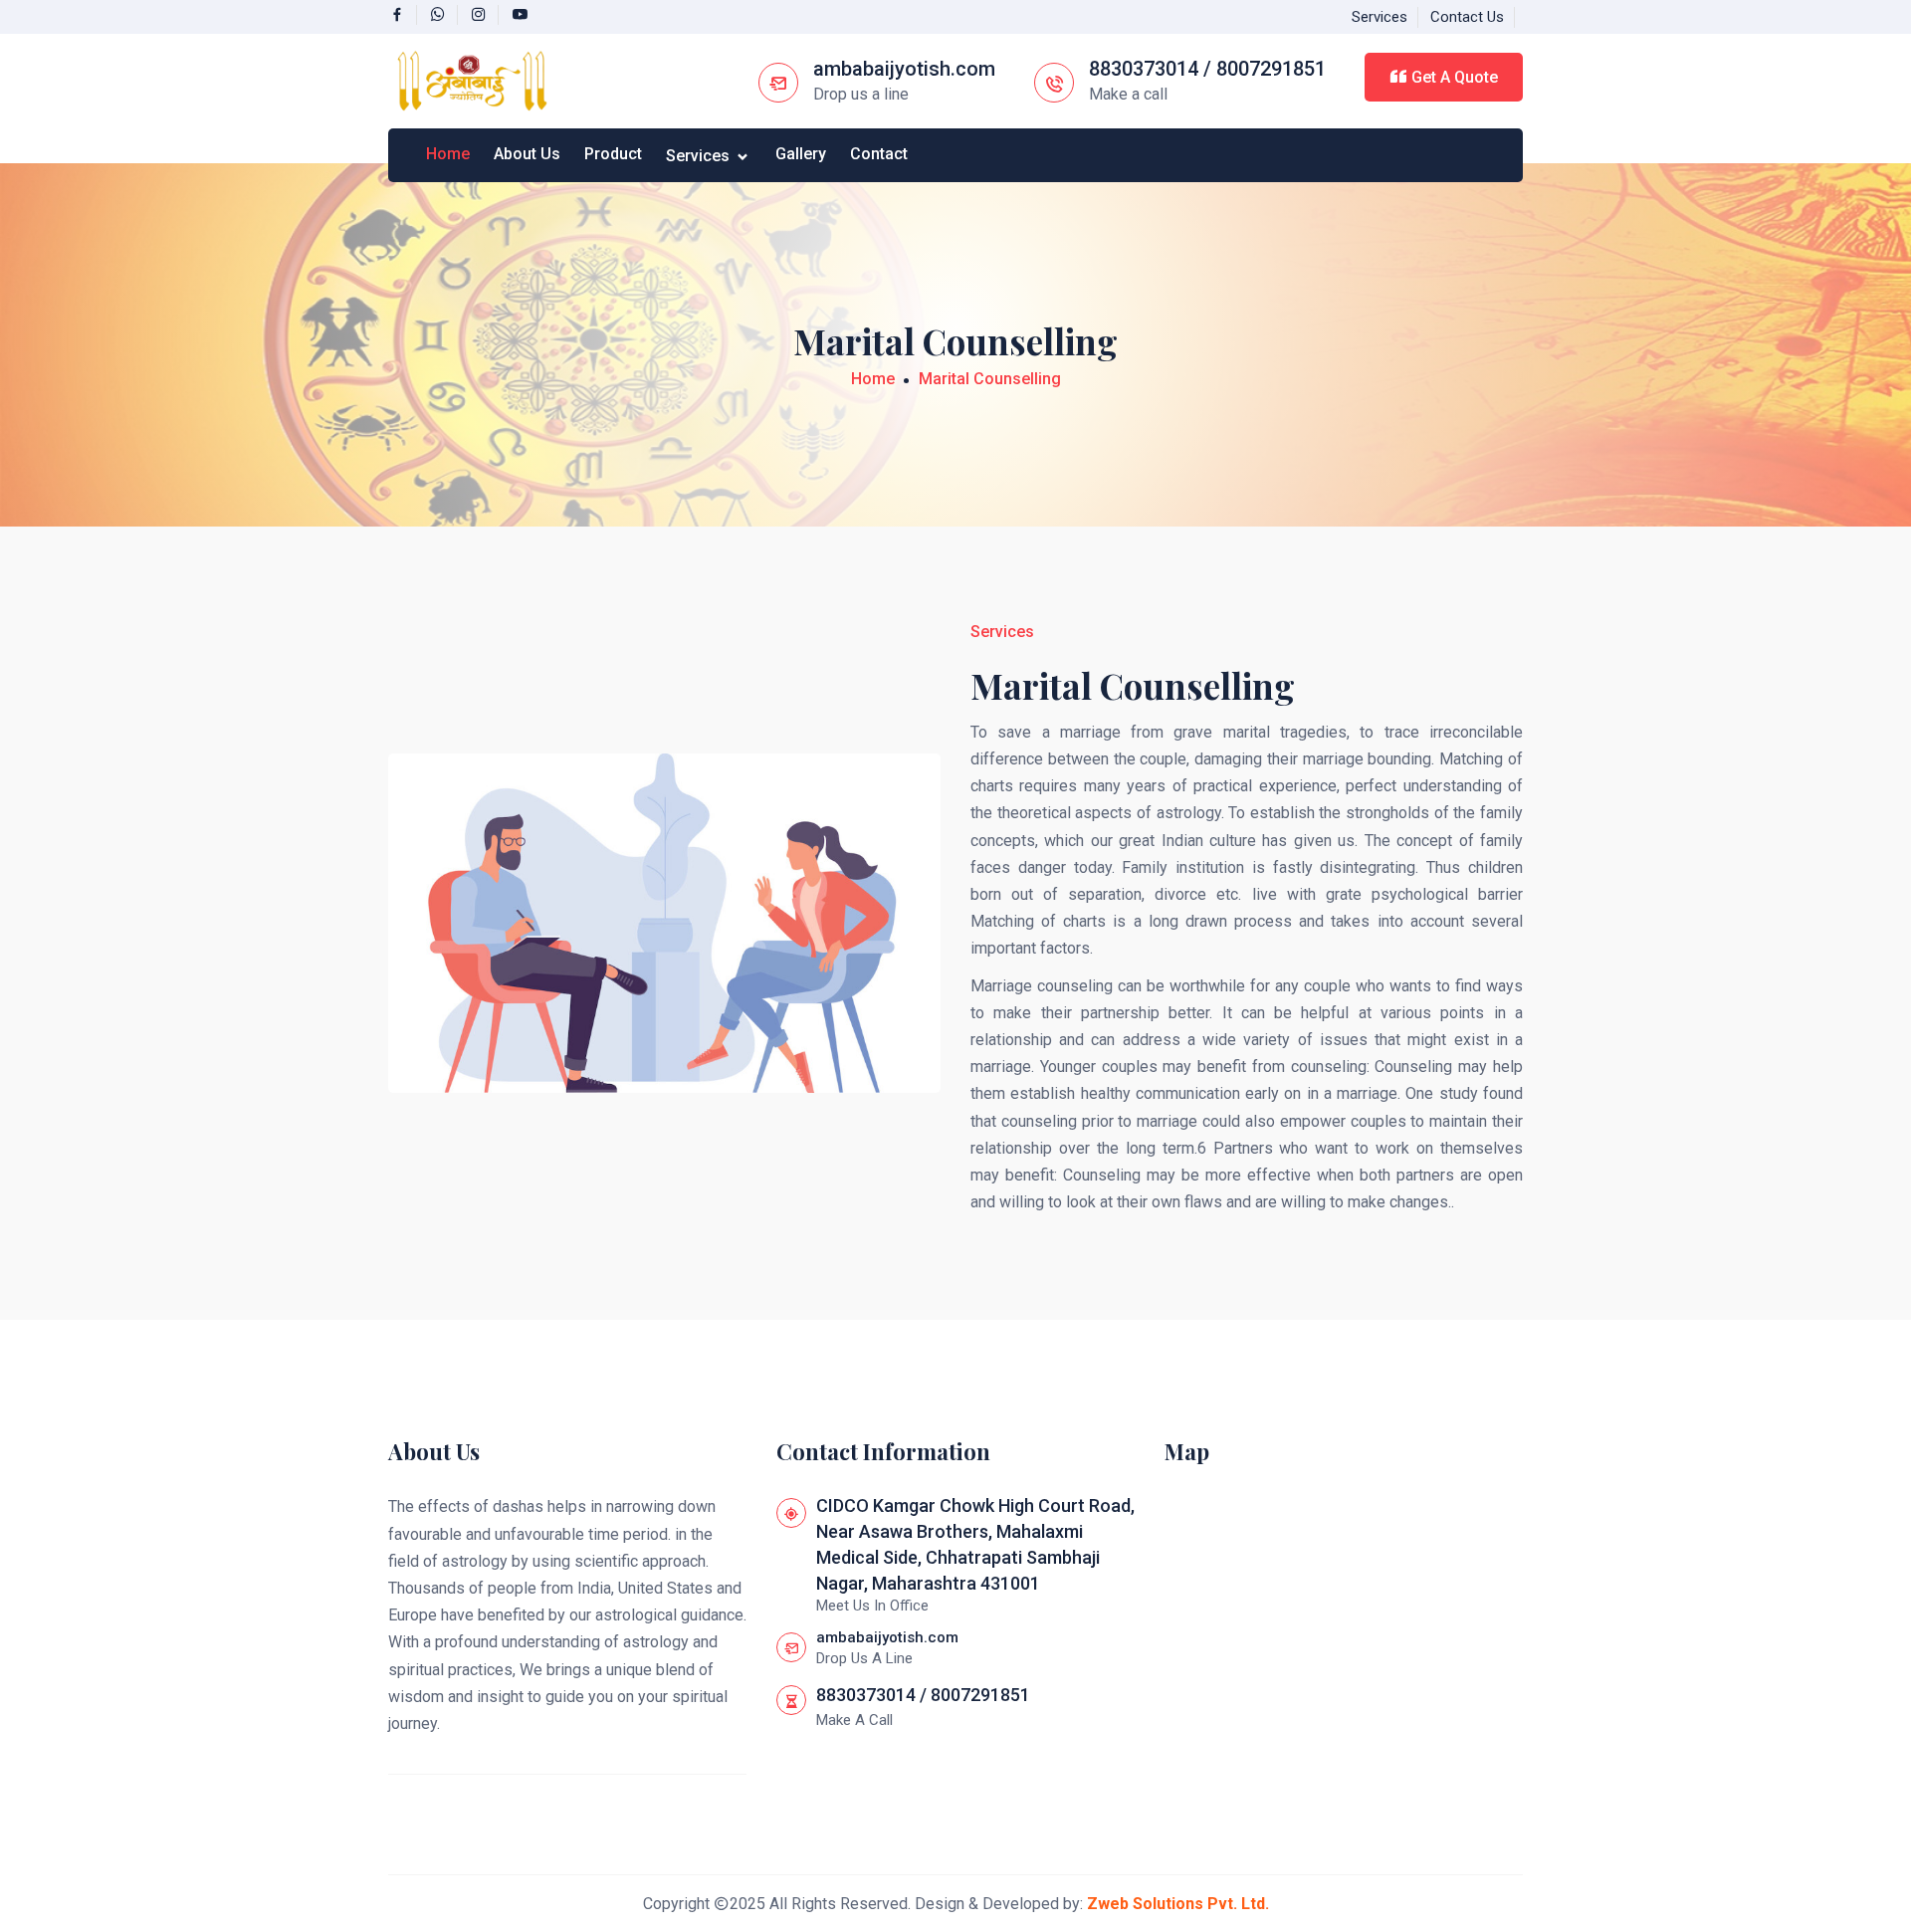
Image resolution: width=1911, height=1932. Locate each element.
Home (448, 154)
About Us (527, 154)
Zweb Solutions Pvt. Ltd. (1178, 1904)
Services (1380, 17)
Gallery (801, 154)
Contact (879, 154)
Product (613, 154)
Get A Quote (1453, 77)
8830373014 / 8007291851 (1207, 69)
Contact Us (1467, 17)
